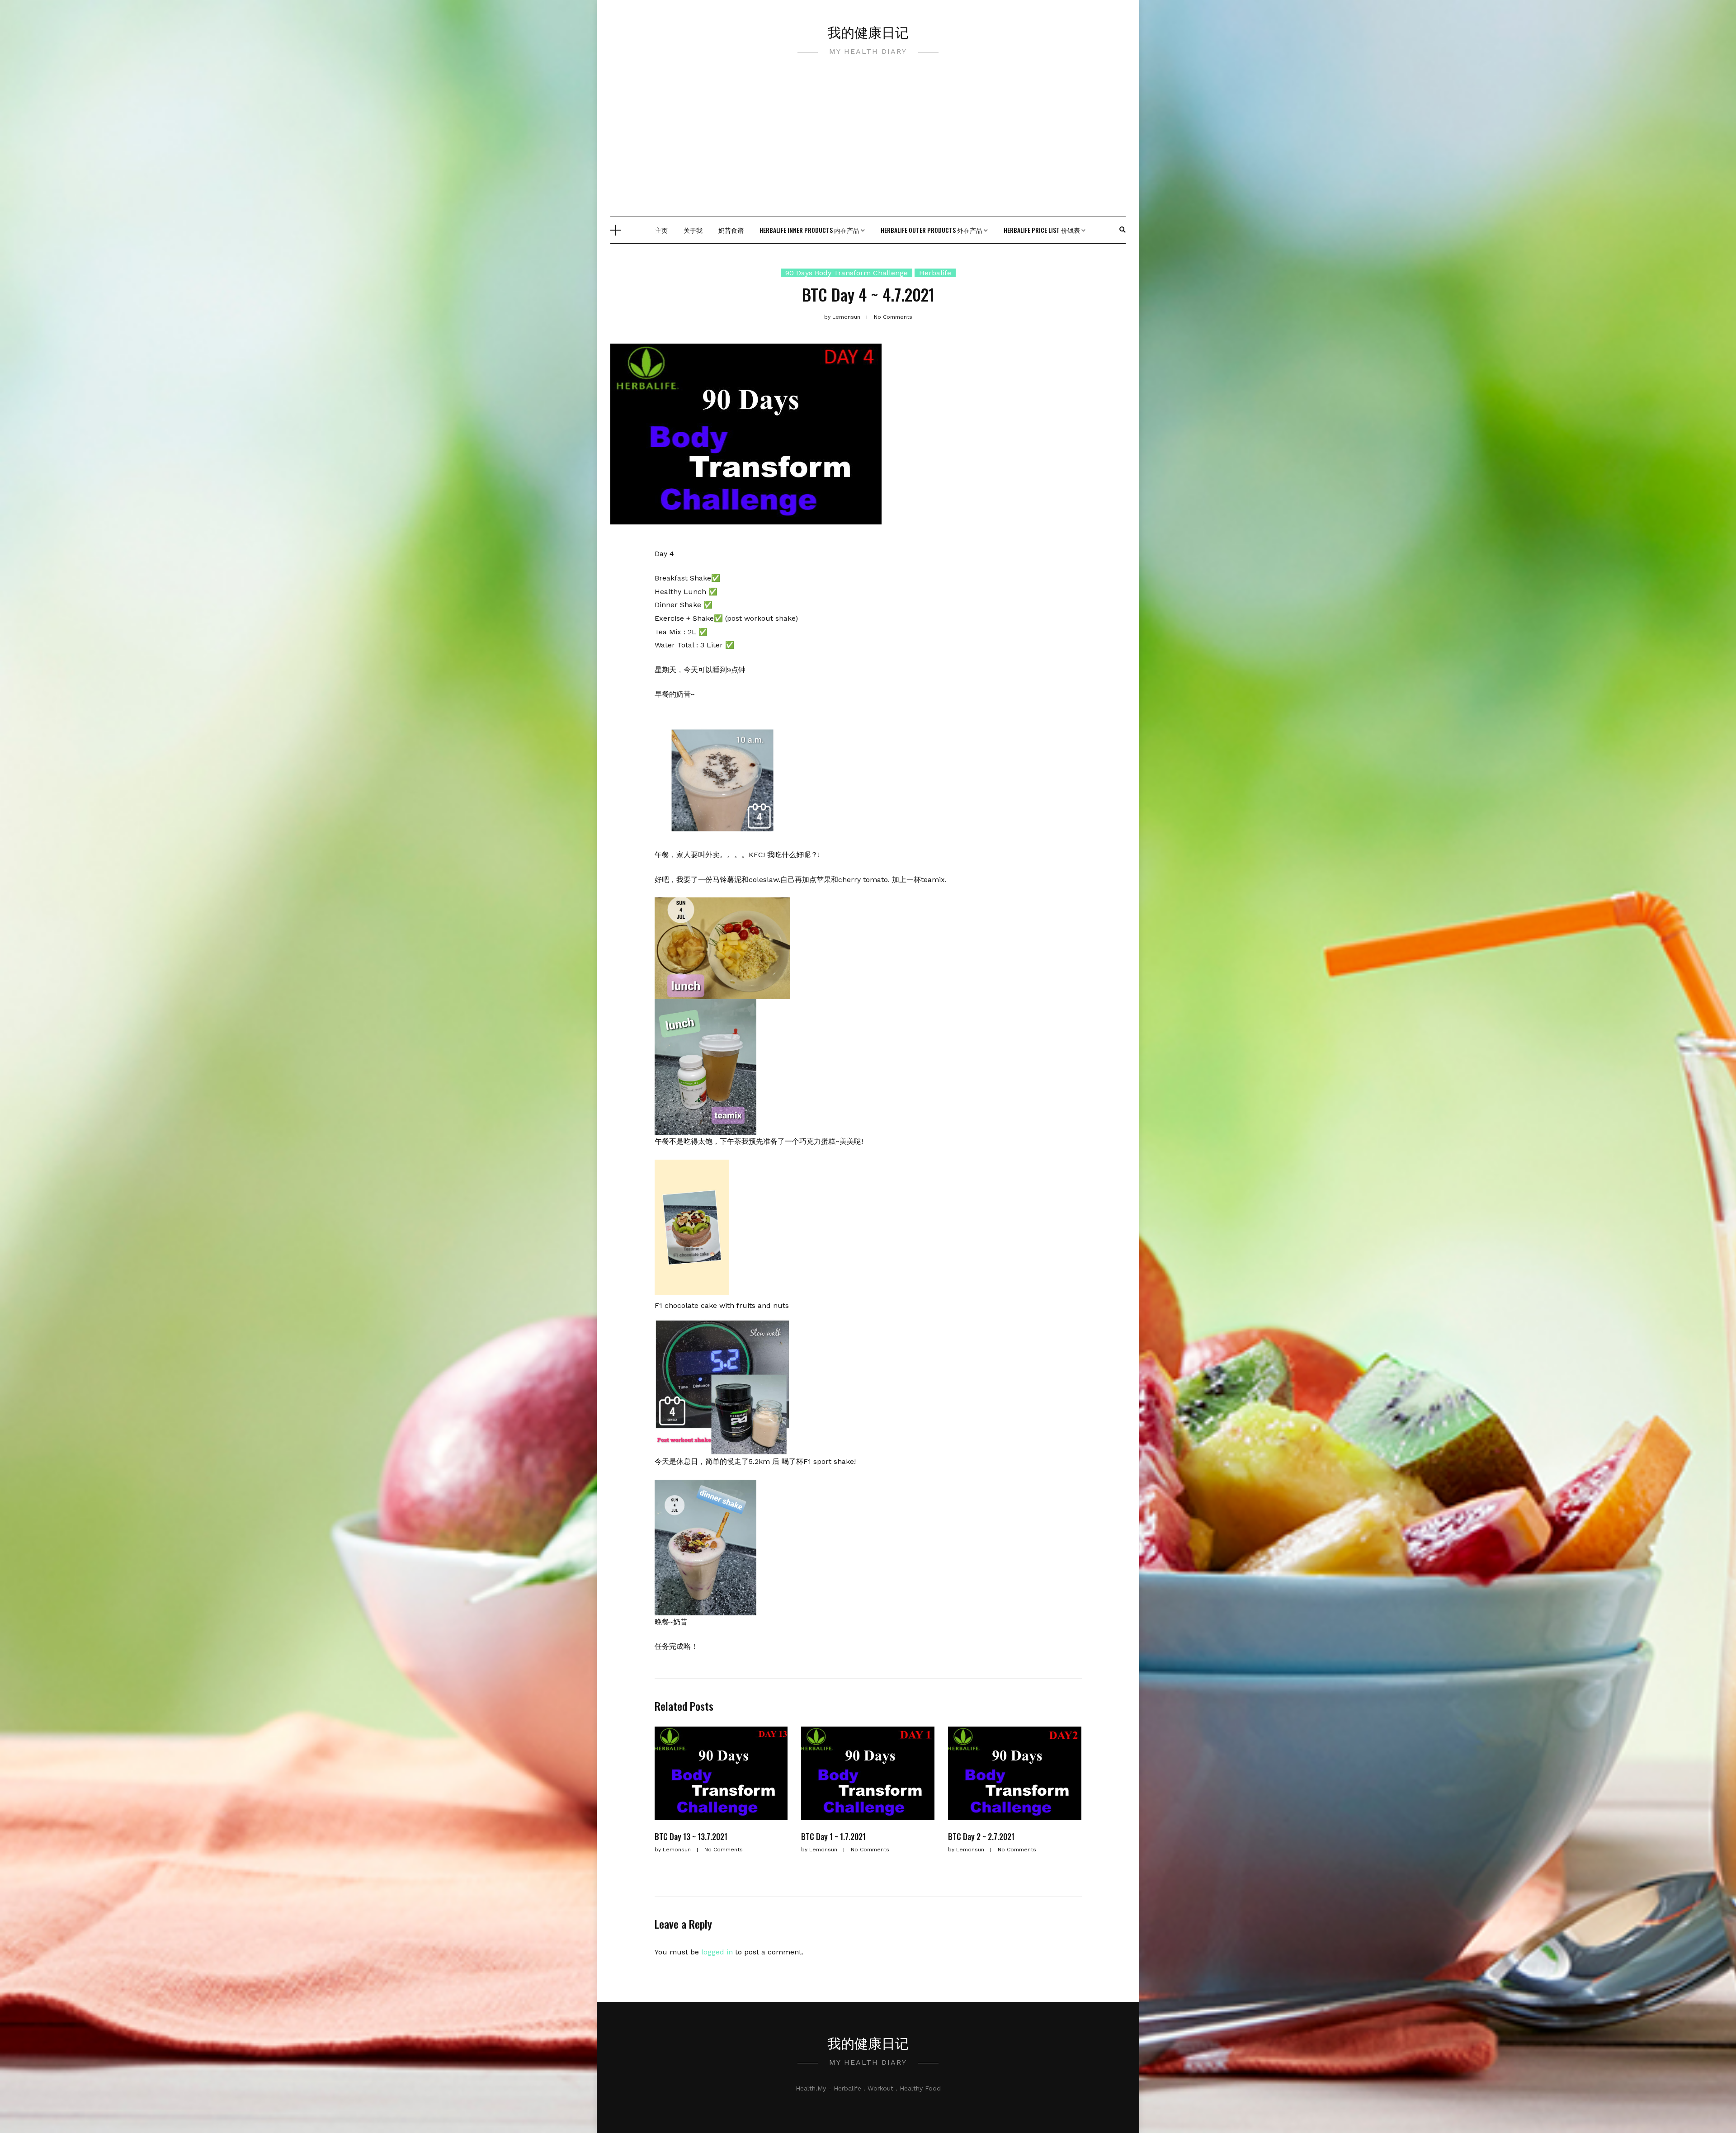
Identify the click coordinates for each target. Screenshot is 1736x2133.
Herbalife (935, 273)
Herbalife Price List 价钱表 (1042, 230)
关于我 (693, 230)
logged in (717, 1952)
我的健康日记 (868, 31)
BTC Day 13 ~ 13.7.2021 (691, 1836)
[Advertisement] (868, 149)
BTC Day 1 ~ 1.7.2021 (833, 1836)
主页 (661, 230)
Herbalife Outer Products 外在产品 (932, 230)
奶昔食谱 (731, 230)
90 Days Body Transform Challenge (847, 273)
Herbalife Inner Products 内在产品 (809, 230)
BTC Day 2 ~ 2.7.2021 (981, 1836)
